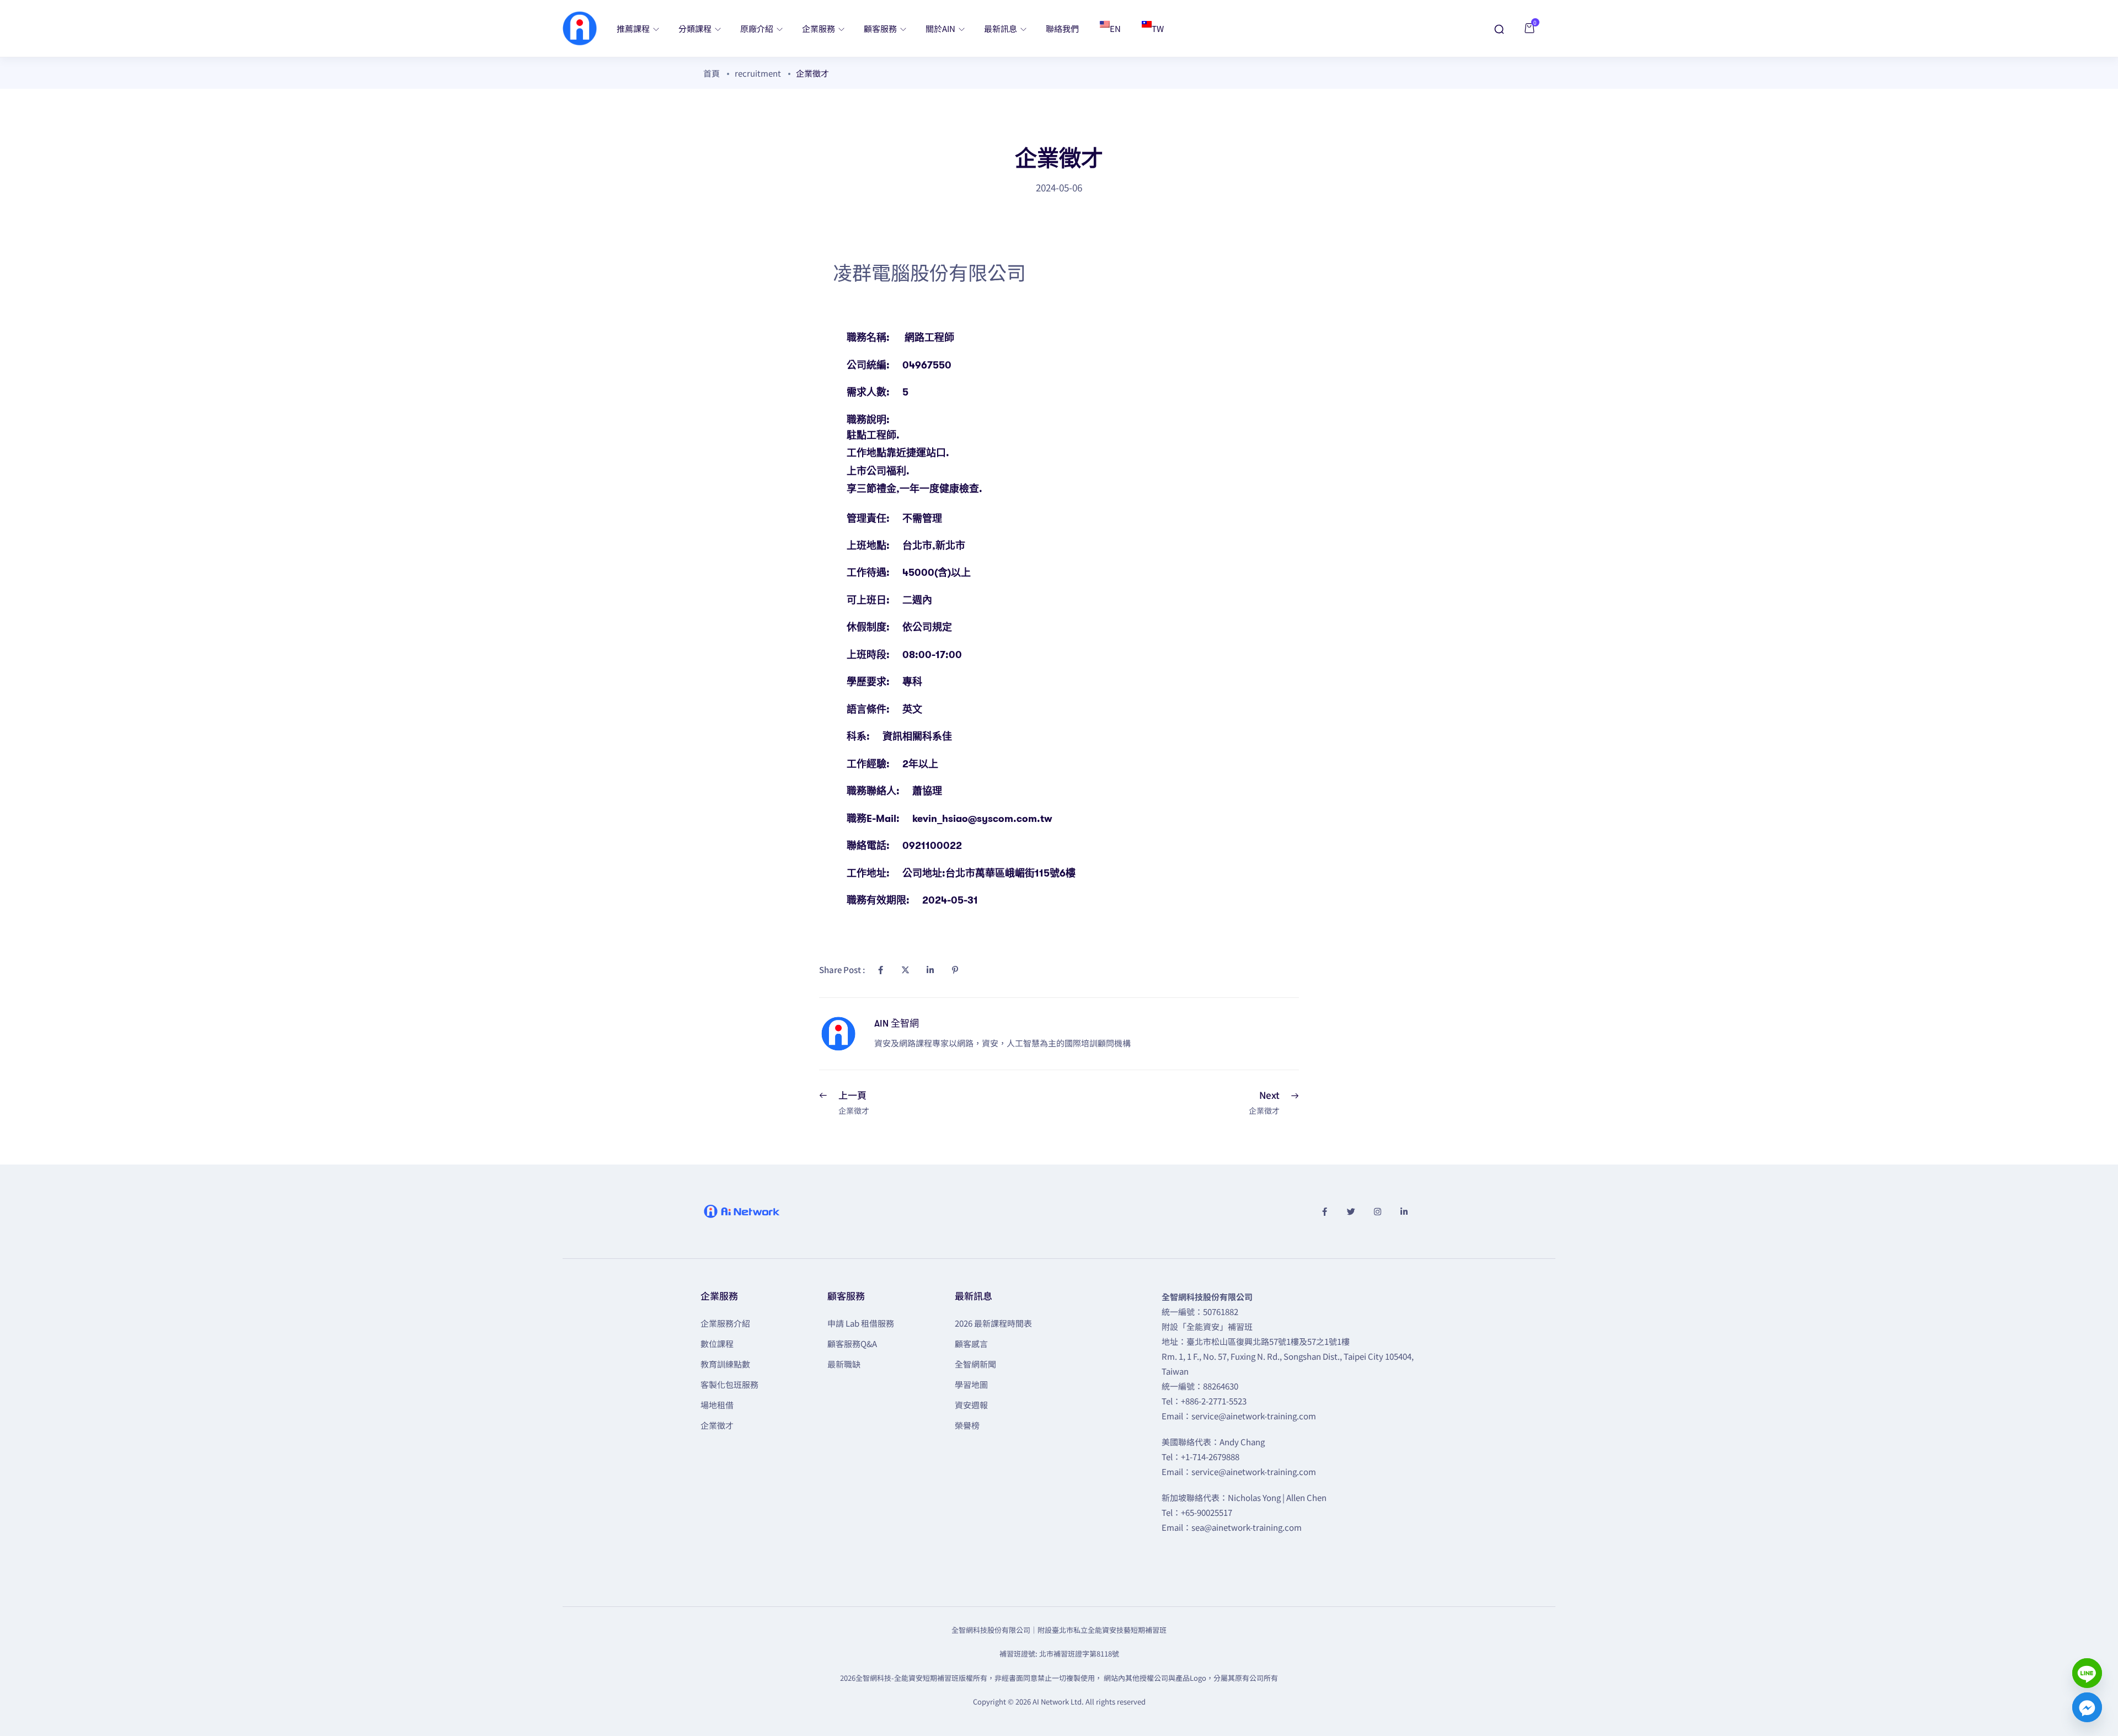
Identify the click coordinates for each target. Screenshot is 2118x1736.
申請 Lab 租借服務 (861, 1323)
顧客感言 (971, 1344)
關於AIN (941, 28)
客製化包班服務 (729, 1384)
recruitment (758, 73)
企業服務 (819, 28)
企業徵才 (717, 1425)
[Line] (2087, 1673)
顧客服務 (881, 28)
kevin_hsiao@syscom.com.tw (982, 819)
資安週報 (971, 1405)
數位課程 (717, 1344)
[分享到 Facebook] (880, 970)
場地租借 (717, 1405)
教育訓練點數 (725, 1364)
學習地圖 (971, 1384)
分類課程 (696, 28)
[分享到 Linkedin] (930, 970)
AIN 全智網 (897, 1024)
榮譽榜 (967, 1425)
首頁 (712, 73)
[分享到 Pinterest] (955, 970)
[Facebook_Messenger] (2087, 1707)
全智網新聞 (975, 1364)
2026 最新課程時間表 (993, 1323)
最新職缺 (844, 1364)
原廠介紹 (758, 28)
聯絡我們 (1062, 28)
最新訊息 (1001, 28)
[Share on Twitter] (905, 970)
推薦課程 (634, 28)
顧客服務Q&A (852, 1344)
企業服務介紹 (725, 1323)
